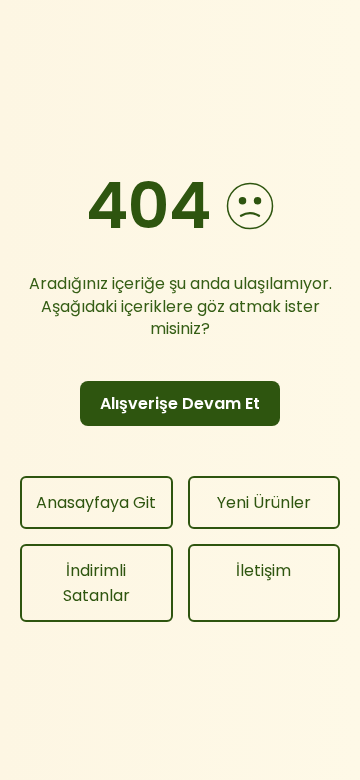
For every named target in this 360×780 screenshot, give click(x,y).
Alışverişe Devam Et (180, 403)
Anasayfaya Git (96, 502)
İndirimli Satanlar (96, 583)
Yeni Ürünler (264, 502)
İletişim (263, 570)
